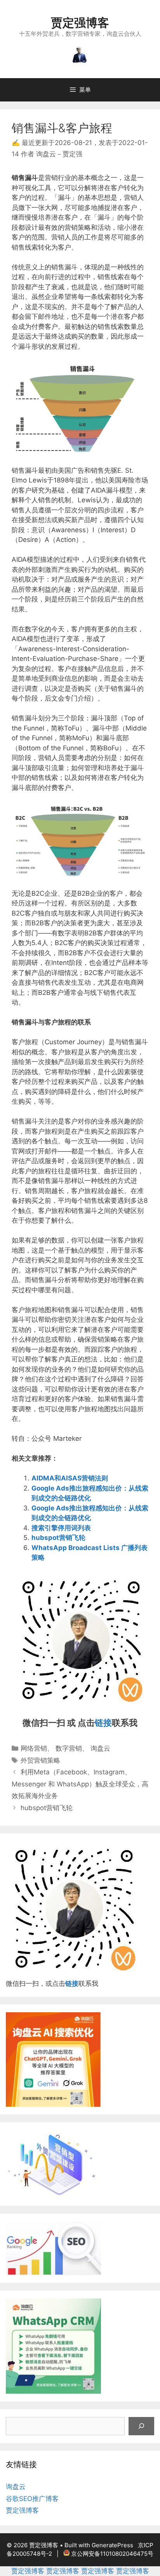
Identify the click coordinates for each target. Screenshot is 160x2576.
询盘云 (100, 1748)
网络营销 (34, 1748)
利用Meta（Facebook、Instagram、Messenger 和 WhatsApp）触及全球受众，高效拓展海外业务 (80, 1784)
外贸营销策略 (40, 1760)
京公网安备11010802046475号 (112, 2554)
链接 (103, 1723)
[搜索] (141, 2426)
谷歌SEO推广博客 (32, 2499)
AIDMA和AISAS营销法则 (70, 1478)
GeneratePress (112, 2545)
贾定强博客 (80, 23)
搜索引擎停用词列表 (61, 1528)
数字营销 (69, 1748)
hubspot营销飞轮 (58, 1538)
